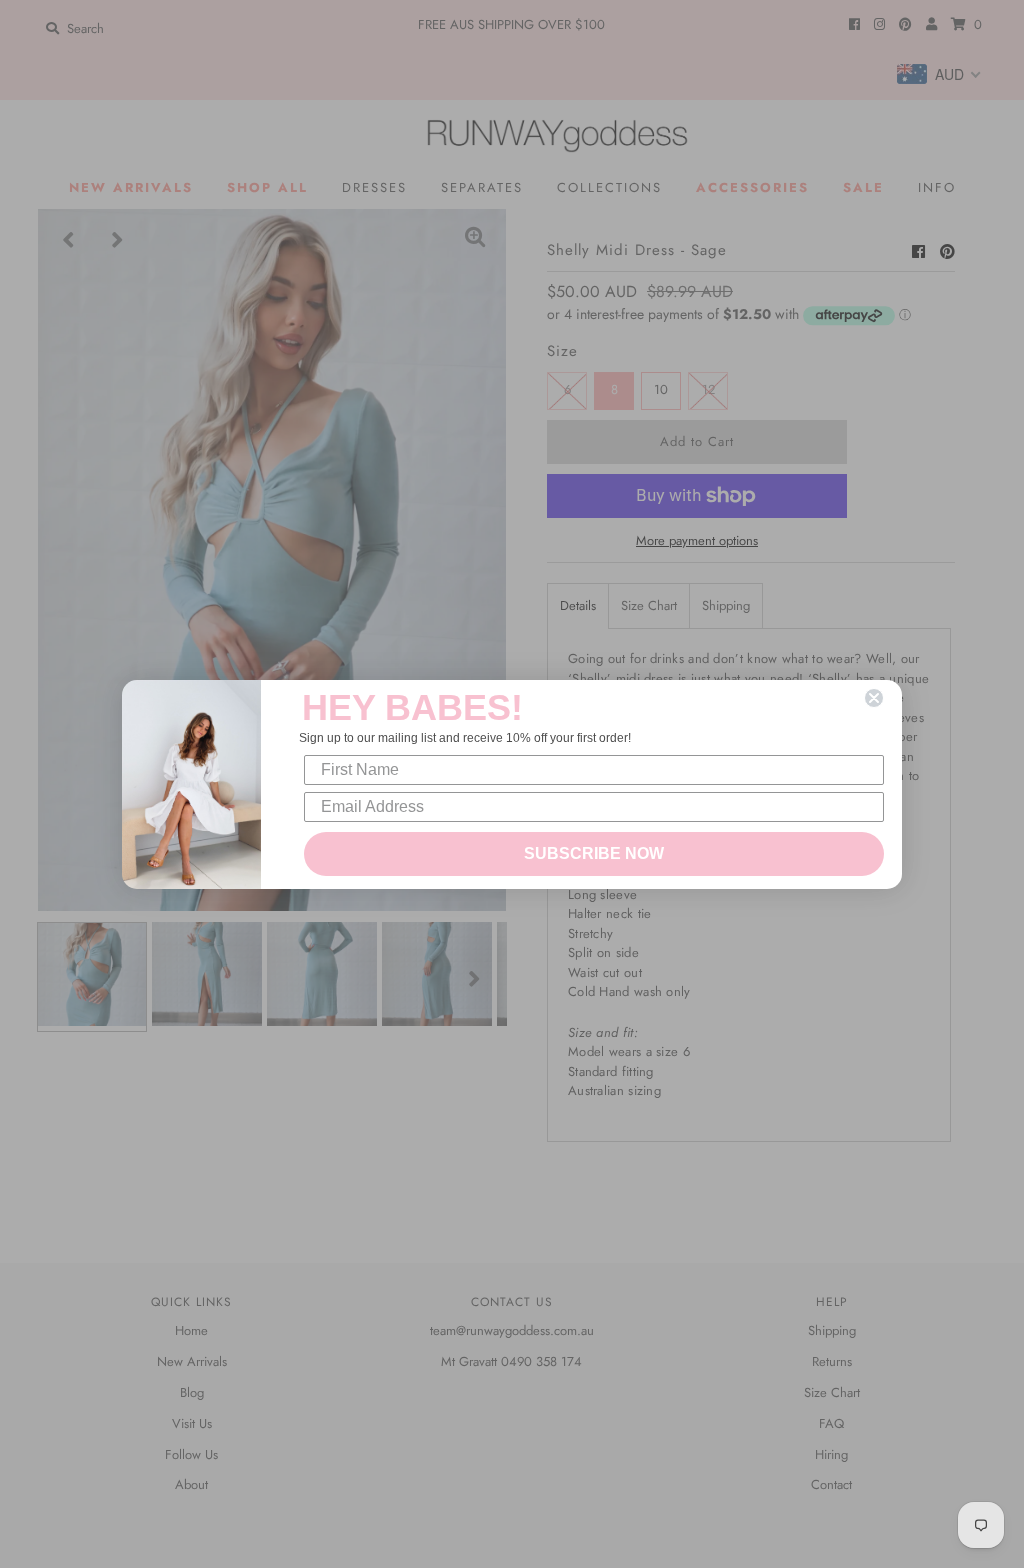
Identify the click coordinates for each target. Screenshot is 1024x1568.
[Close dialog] (874, 698)
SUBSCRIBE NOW (594, 853)
